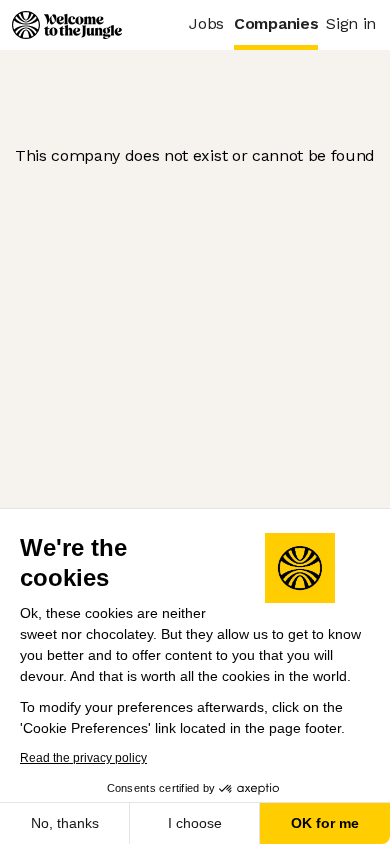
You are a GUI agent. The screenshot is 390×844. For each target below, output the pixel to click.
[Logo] (67, 25)
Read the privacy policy (83, 758)
